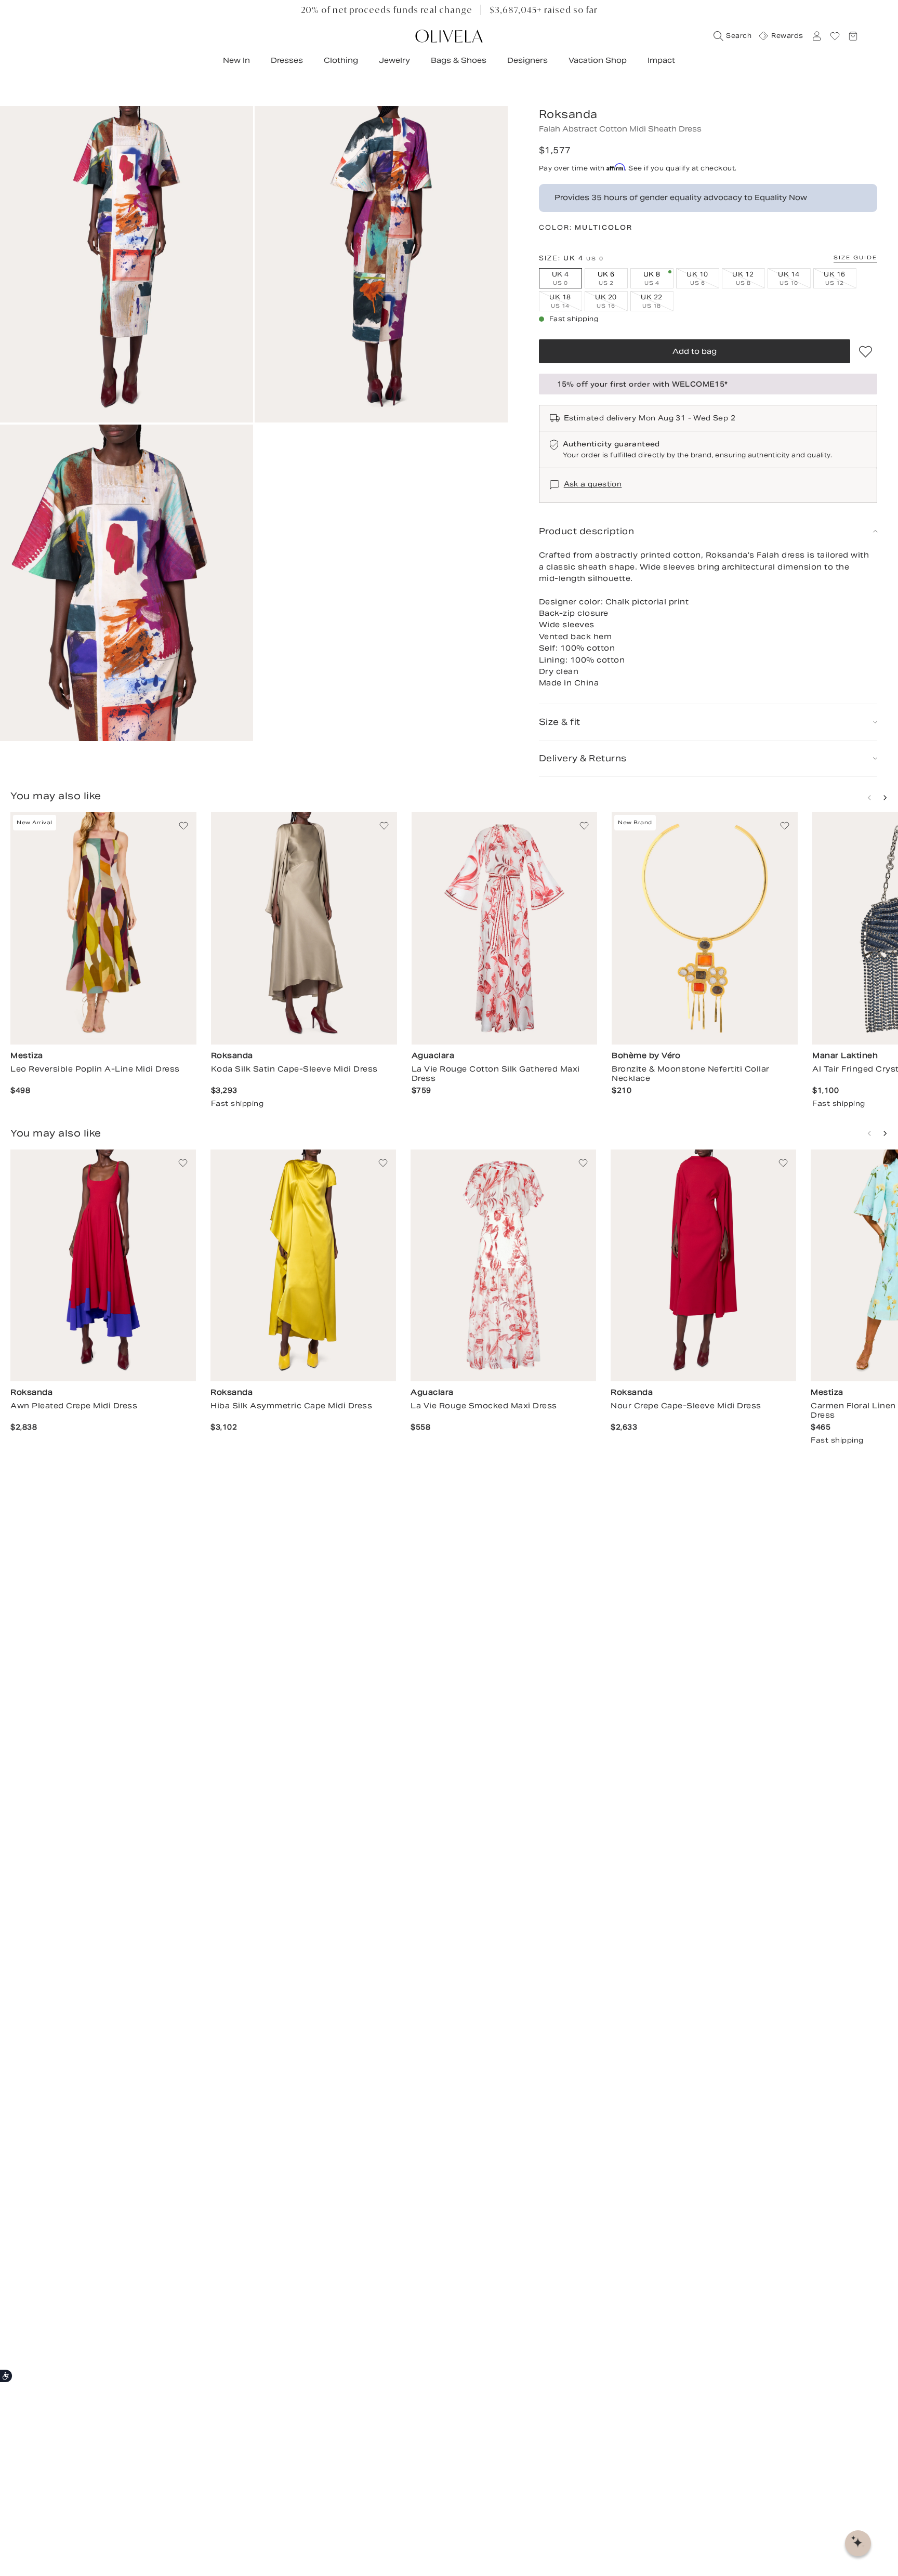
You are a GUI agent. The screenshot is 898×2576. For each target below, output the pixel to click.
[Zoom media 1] (127, 264)
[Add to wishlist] (866, 351)
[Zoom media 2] (381, 264)
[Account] (816, 36)
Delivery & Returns (583, 758)
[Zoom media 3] (127, 583)
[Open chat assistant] (858, 2543)
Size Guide (855, 257)
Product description (587, 531)
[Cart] (853, 36)
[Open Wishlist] (835, 36)
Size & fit (560, 722)
